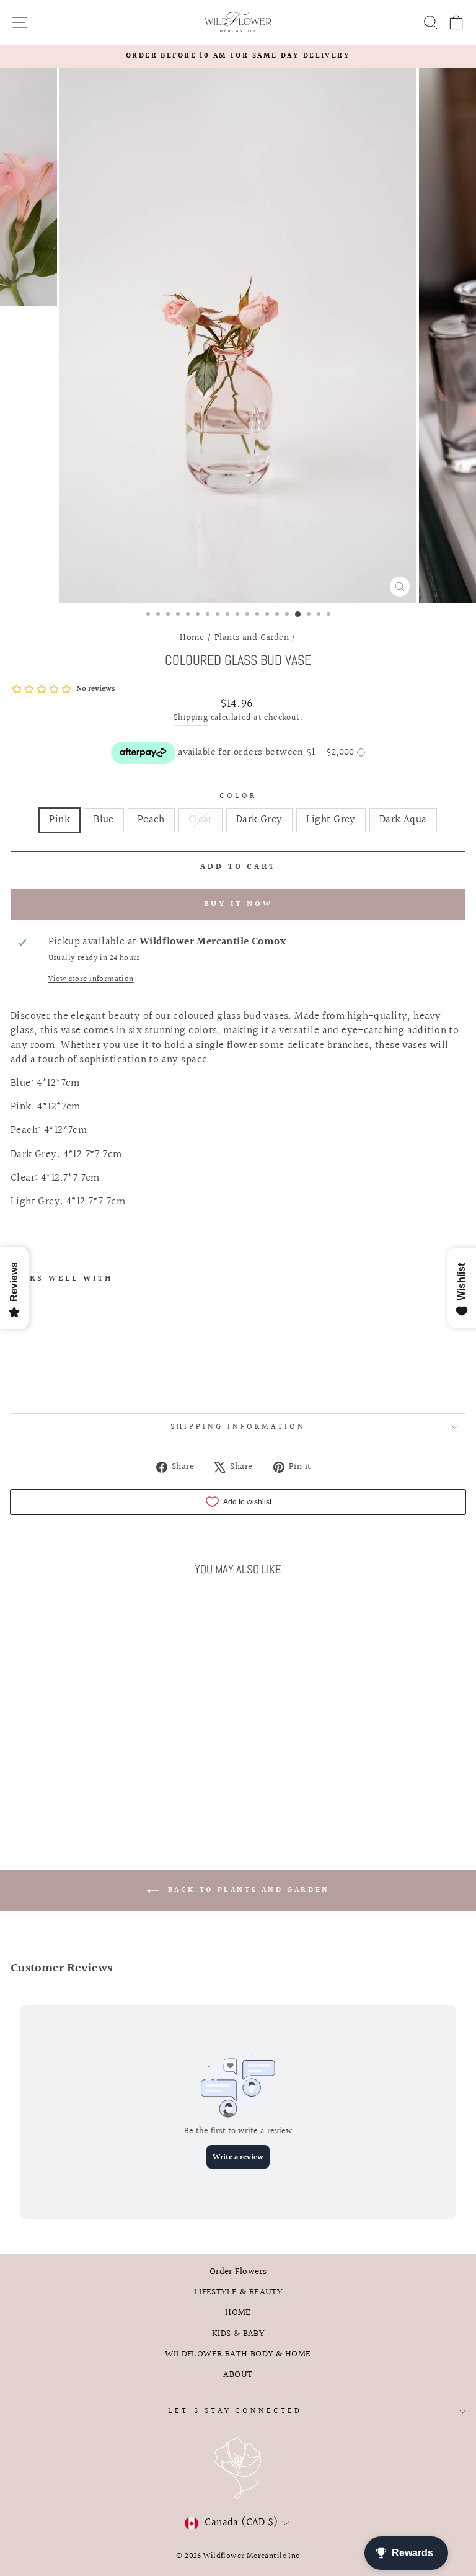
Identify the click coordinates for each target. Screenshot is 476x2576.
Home (192, 637)
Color (238, 797)
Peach (151, 820)
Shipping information (238, 1427)
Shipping (191, 719)
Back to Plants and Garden (247, 1890)
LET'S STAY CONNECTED (235, 2411)
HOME (238, 2312)
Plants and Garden (252, 637)
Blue (104, 820)
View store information (91, 979)
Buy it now (238, 904)
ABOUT (238, 2374)
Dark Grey (259, 820)
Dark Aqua (403, 820)
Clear (201, 820)
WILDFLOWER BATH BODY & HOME (238, 2354)
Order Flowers (238, 2272)
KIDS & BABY (238, 2334)
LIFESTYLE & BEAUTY (238, 2292)
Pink (59, 820)
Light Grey (331, 820)
